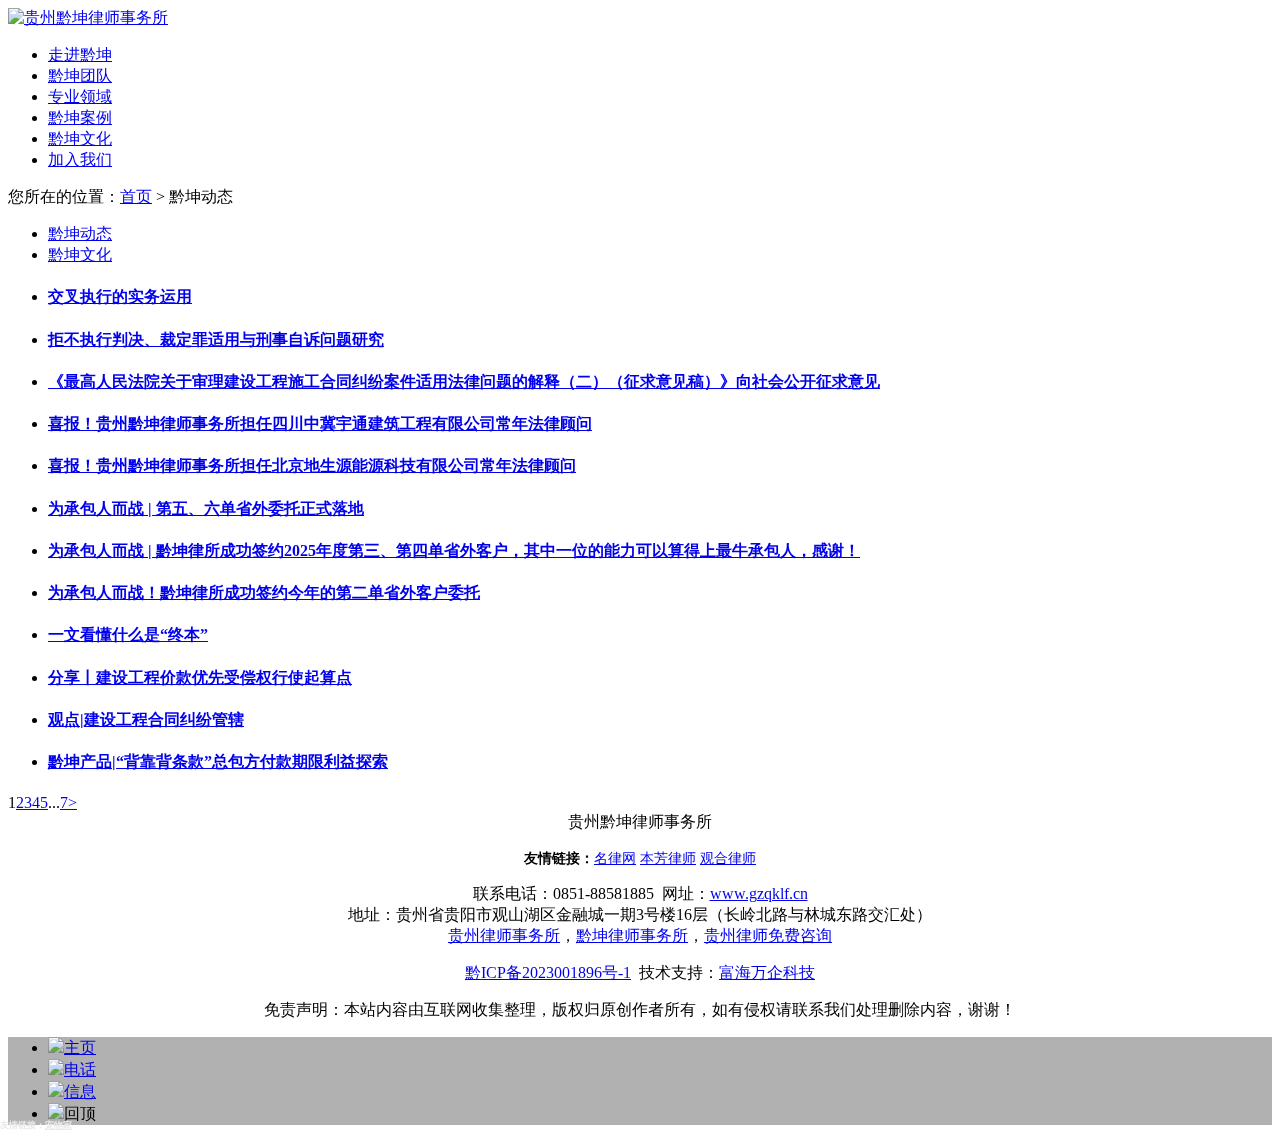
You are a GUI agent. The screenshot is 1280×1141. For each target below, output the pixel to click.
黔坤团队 (80, 75)
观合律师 (728, 858)
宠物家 (58, 1125)
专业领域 (80, 96)
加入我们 (80, 159)
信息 (80, 1091)
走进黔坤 (80, 54)
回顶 (80, 1113)
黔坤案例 (80, 117)
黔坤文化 (80, 138)
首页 (136, 196)
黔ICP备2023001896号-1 (548, 972)
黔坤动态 (80, 233)
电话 (80, 1069)
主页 (80, 1047)
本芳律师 (668, 858)
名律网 (615, 858)
